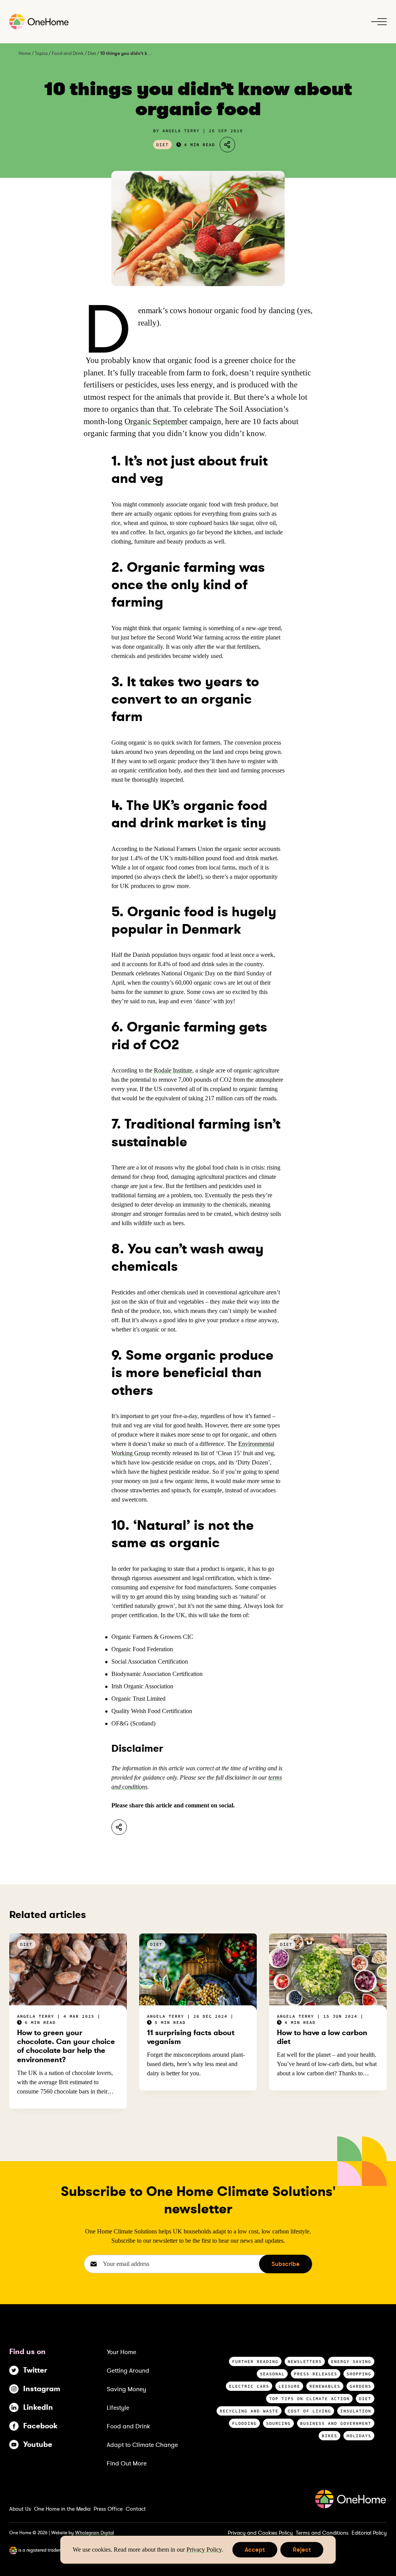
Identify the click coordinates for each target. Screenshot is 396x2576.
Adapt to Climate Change (142, 2445)
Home (25, 53)
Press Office (108, 2509)
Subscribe (286, 2264)
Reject (302, 2551)
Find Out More (127, 2463)
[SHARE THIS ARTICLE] (227, 145)
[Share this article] (119, 1827)
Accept (255, 2551)
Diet (92, 53)
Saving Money (126, 2389)
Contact (136, 2509)
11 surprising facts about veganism (191, 2037)
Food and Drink (68, 53)
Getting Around (128, 2371)
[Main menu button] (379, 22)
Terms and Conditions (322, 2533)
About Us (20, 2509)
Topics (41, 53)
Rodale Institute (173, 1070)
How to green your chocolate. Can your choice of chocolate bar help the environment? (66, 2046)
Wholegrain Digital (95, 2533)
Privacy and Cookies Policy (260, 2533)
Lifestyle (118, 2408)
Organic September (156, 421)
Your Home (121, 2352)
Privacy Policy (204, 2550)
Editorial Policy (369, 2533)
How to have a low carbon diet (322, 2037)
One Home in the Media (62, 2509)
